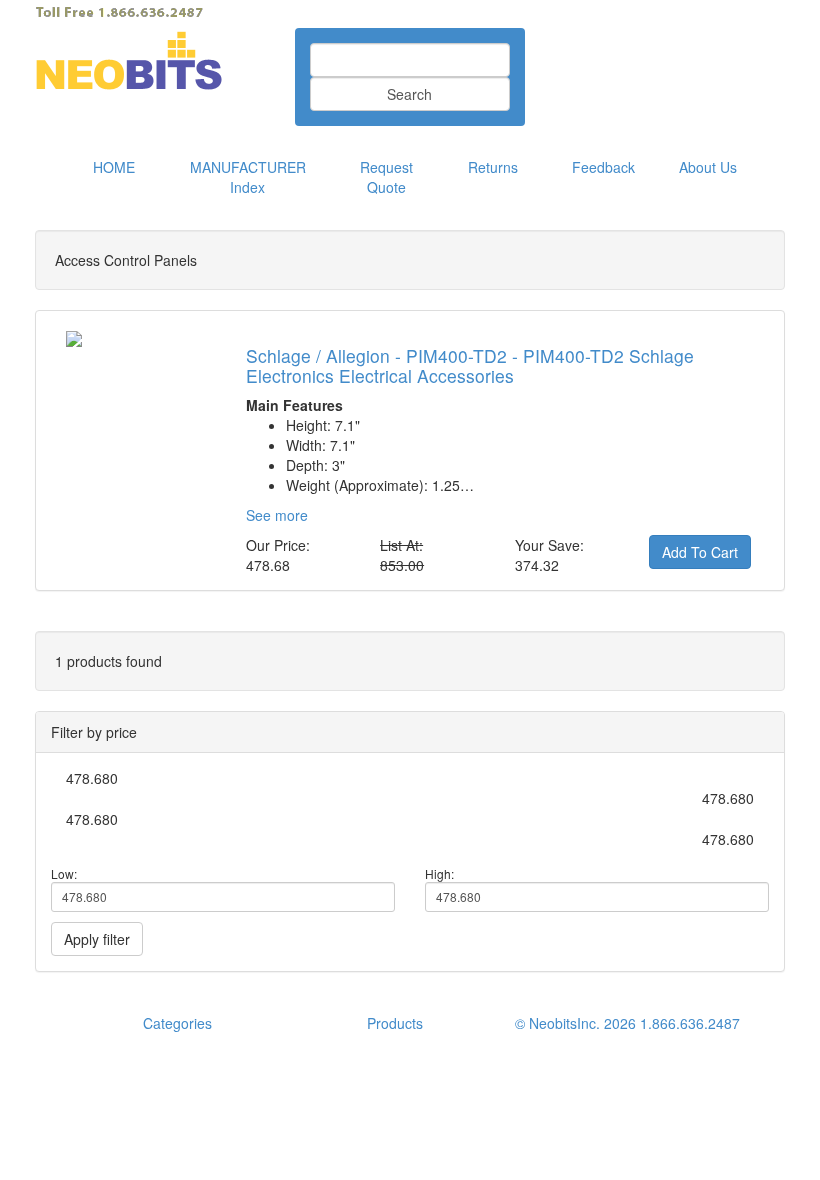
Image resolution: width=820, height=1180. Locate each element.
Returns (493, 167)
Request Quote (386, 177)
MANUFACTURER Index (248, 177)
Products (395, 1023)
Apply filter (97, 939)
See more (277, 515)
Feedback (603, 167)
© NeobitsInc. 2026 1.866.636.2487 (627, 1023)
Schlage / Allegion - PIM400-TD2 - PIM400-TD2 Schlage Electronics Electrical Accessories (470, 365)
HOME (114, 167)
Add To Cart (700, 552)
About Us (708, 167)
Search (409, 94)
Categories (177, 1023)
